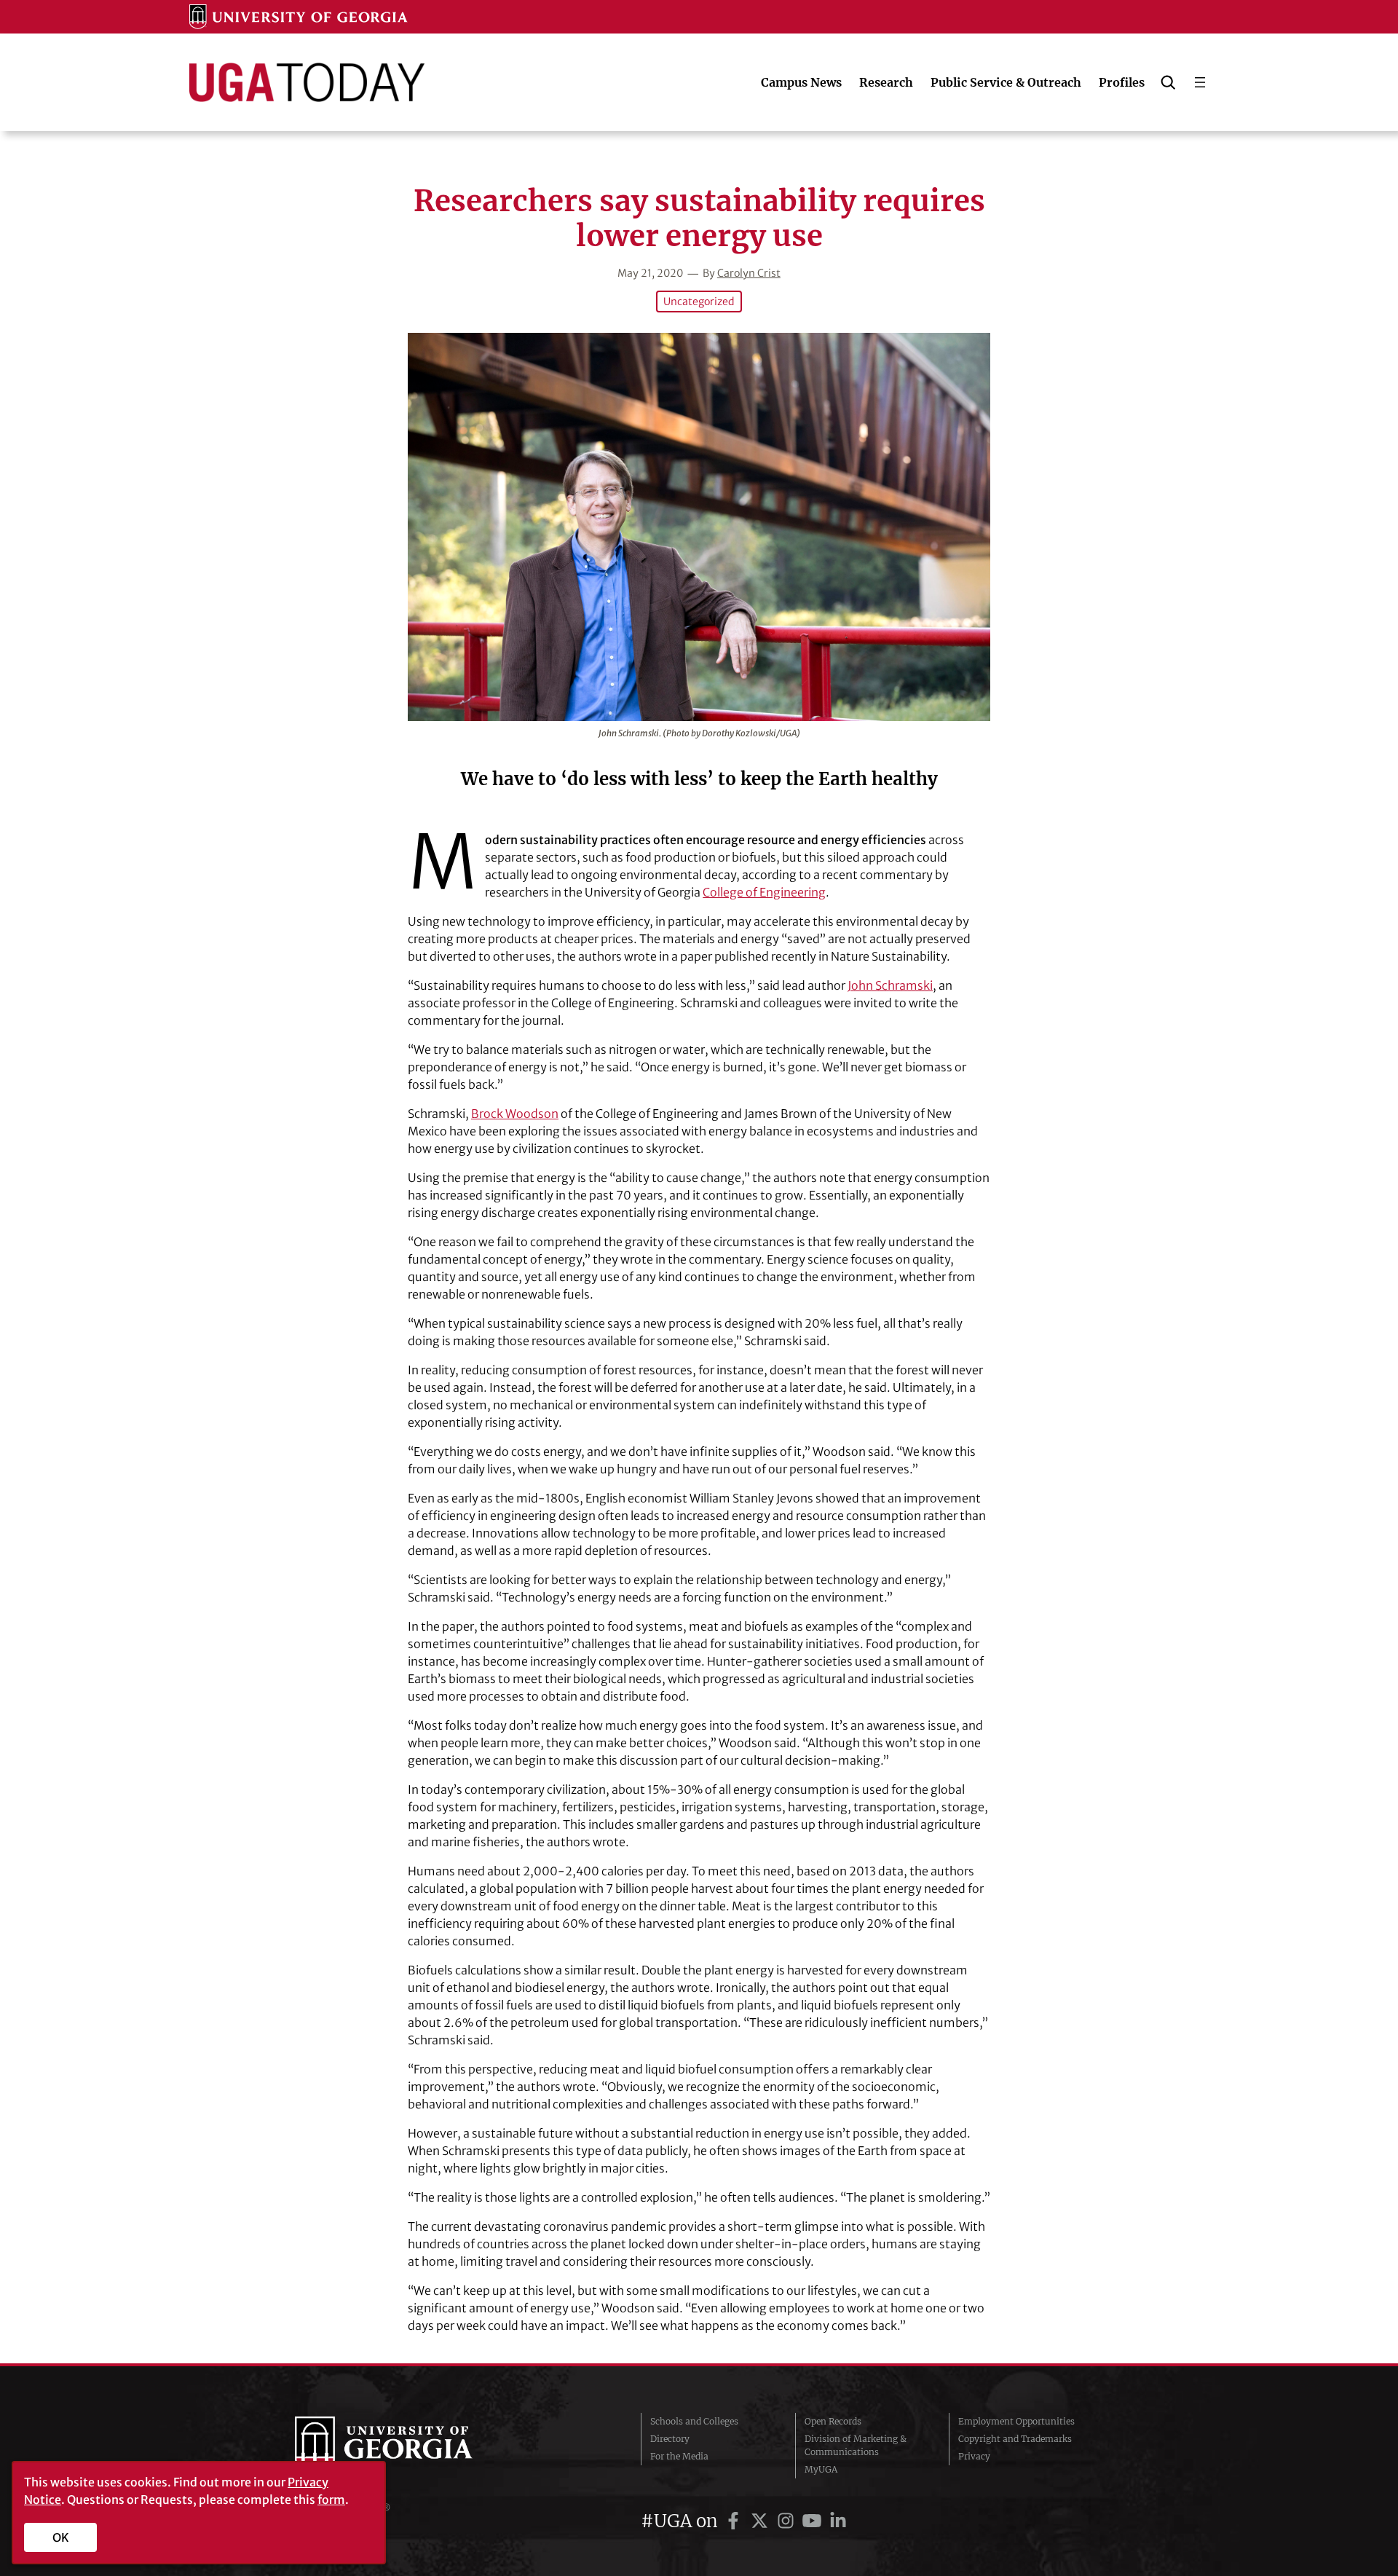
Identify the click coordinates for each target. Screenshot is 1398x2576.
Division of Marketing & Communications (856, 2445)
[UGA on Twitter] (762, 2521)
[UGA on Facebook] (735, 2521)
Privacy (974, 2456)
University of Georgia (404, 2446)
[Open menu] (1200, 82)
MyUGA (821, 2469)
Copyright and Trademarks (1015, 2439)
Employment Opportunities (1016, 2421)
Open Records (833, 2421)
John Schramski (890, 985)
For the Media (679, 2456)
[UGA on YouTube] (814, 2521)
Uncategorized (699, 302)
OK (61, 2537)
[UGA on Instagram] (788, 2521)
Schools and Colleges (694, 2421)
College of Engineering (764, 892)
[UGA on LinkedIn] (838, 2521)
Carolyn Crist (749, 273)
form (331, 2500)
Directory (670, 2439)
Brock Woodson (515, 1114)
